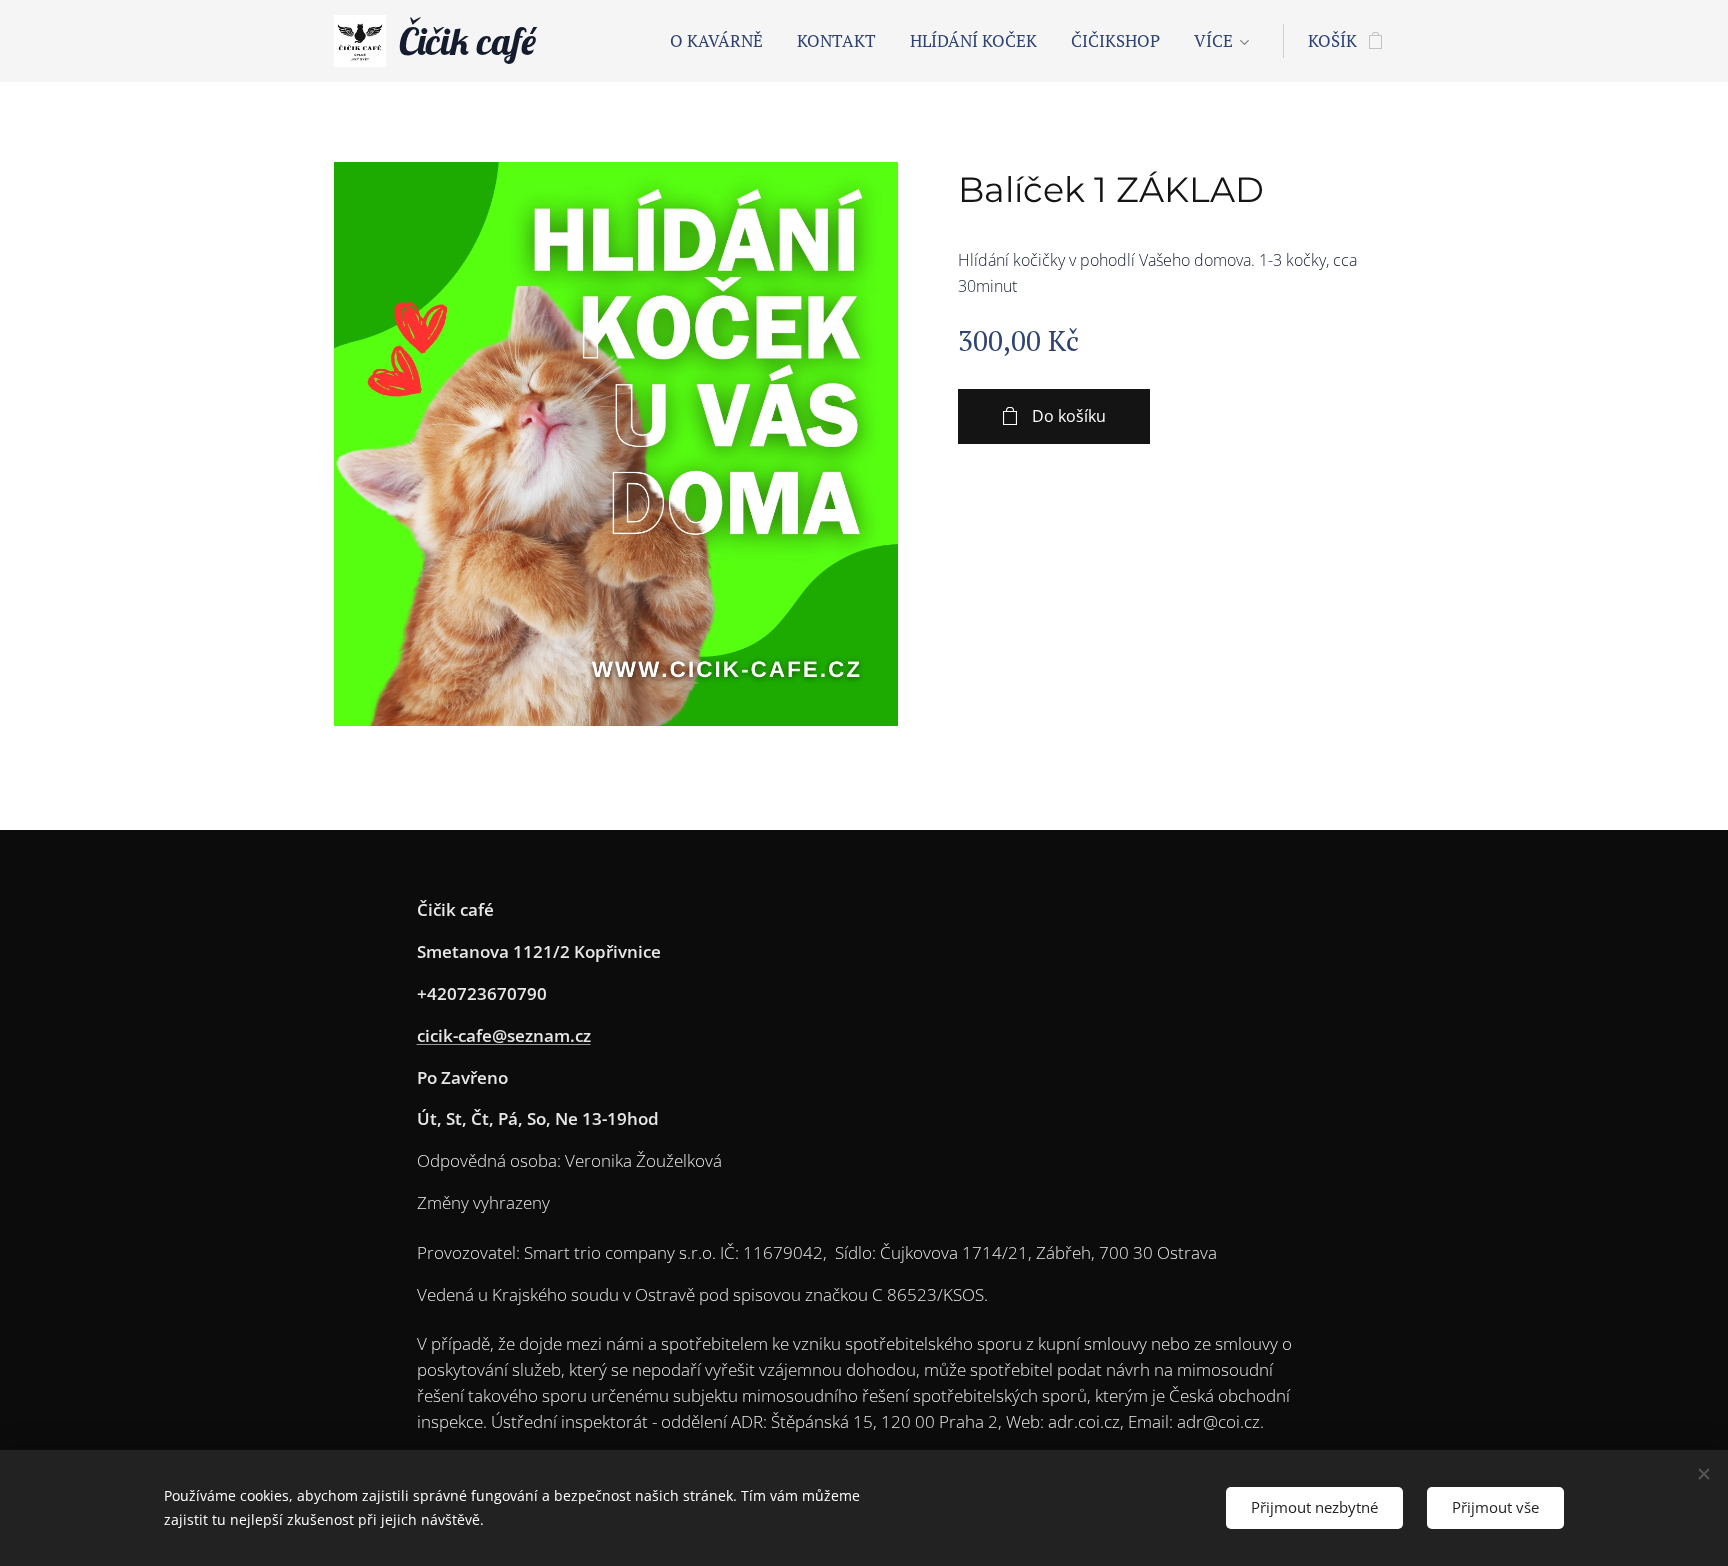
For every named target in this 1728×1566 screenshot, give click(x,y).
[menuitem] (716, 41)
